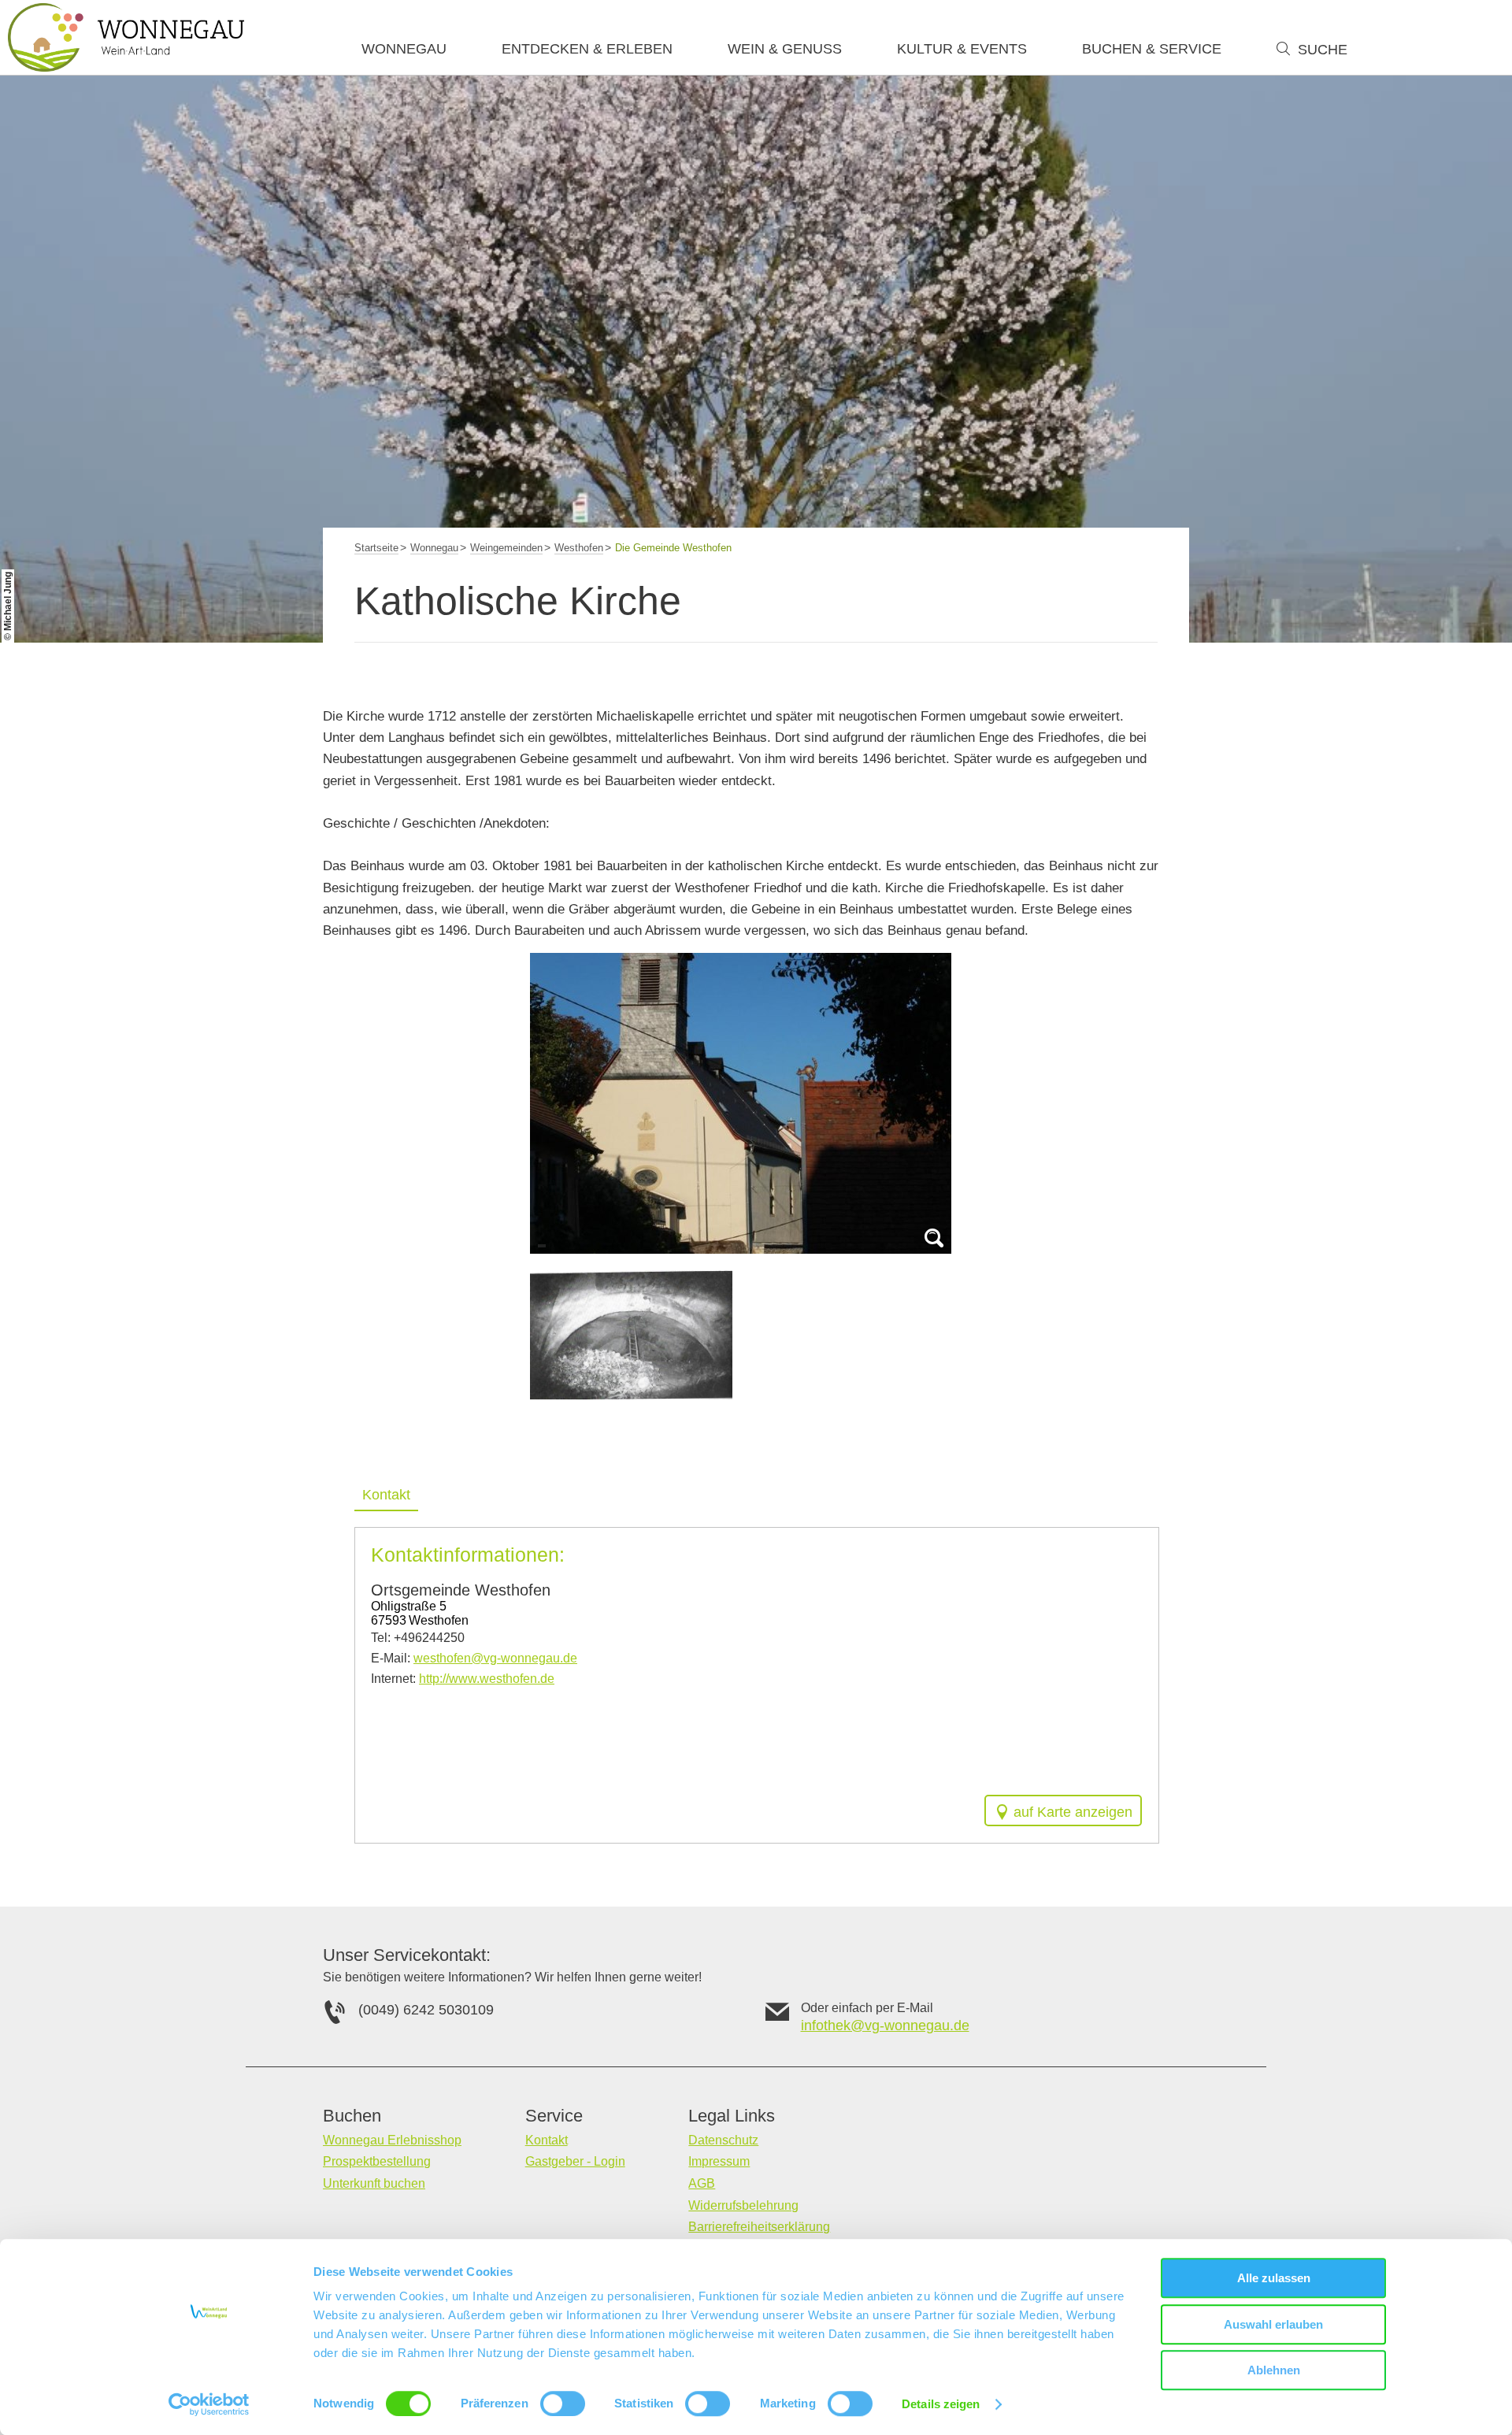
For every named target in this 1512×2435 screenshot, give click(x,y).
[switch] (563, 2403)
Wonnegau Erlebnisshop (392, 2140)
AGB (702, 2183)
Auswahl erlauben (1273, 2324)
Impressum (719, 2161)
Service (554, 2116)
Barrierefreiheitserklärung (759, 2227)
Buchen (352, 2116)
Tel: (418, 1638)
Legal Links (732, 2116)
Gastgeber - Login (575, 2161)
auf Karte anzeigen (1073, 1812)
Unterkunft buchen (374, 2183)
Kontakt (386, 1495)
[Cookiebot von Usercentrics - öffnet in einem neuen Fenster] (209, 2404)
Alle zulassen (1274, 2278)
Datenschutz (723, 2140)
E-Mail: (474, 1658)
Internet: (463, 1679)
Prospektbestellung (377, 2161)
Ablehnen (1274, 2370)
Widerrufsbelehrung (743, 2205)
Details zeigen (941, 2404)
